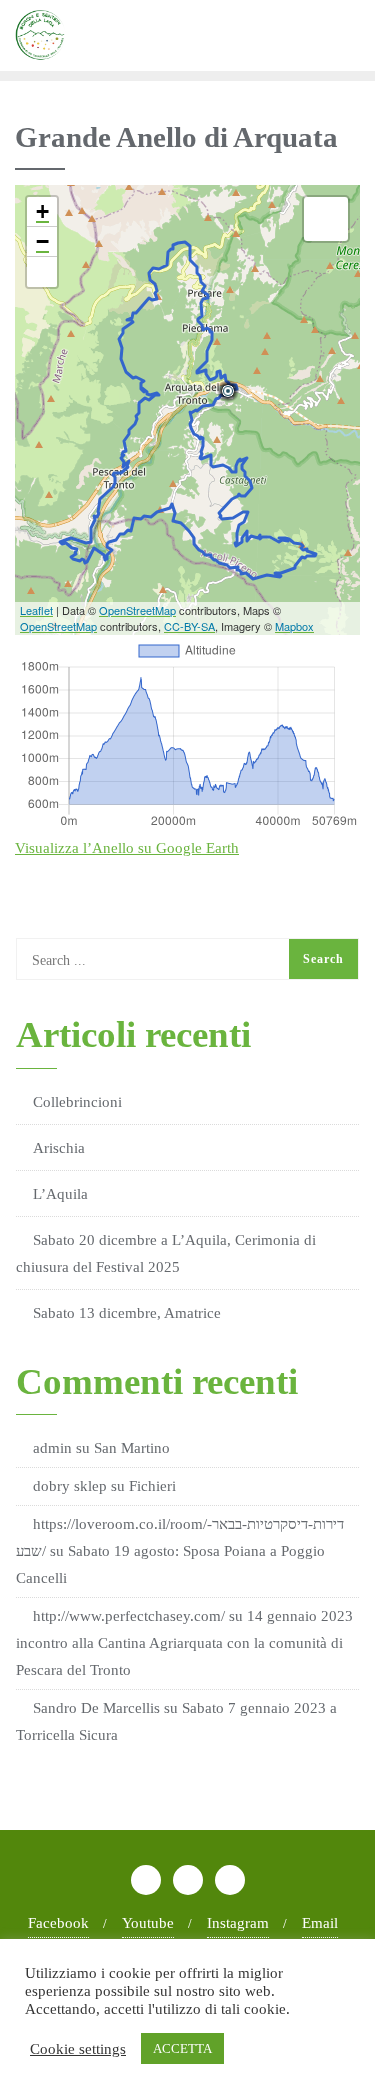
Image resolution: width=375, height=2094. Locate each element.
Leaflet (36, 610)
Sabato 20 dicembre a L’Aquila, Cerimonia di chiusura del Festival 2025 (166, 1253)
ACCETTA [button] (182, 2048)
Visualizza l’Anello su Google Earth (127, 848)
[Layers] (326, 219)
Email (320, 1923)
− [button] (42, 241)
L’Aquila (60, 1194)
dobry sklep (70, 1486)
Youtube (148, 1923)
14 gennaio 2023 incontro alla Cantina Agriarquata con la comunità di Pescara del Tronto (184, 1643)
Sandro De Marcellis (96, 1708)
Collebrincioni (77, 1102)
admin (52, 1448)
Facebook (58, 1923)
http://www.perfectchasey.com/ (129, 1616)
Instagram (238, 1923)
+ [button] (42, 211)
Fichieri (152, 1486)
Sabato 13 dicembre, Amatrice (127, 1313)
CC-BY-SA (189, 626)
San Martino (132, 1448)
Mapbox (294, 626)
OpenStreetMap (137, 610)
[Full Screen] (42, 272)
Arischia (59, 1148)
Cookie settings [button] (78, 2049)
